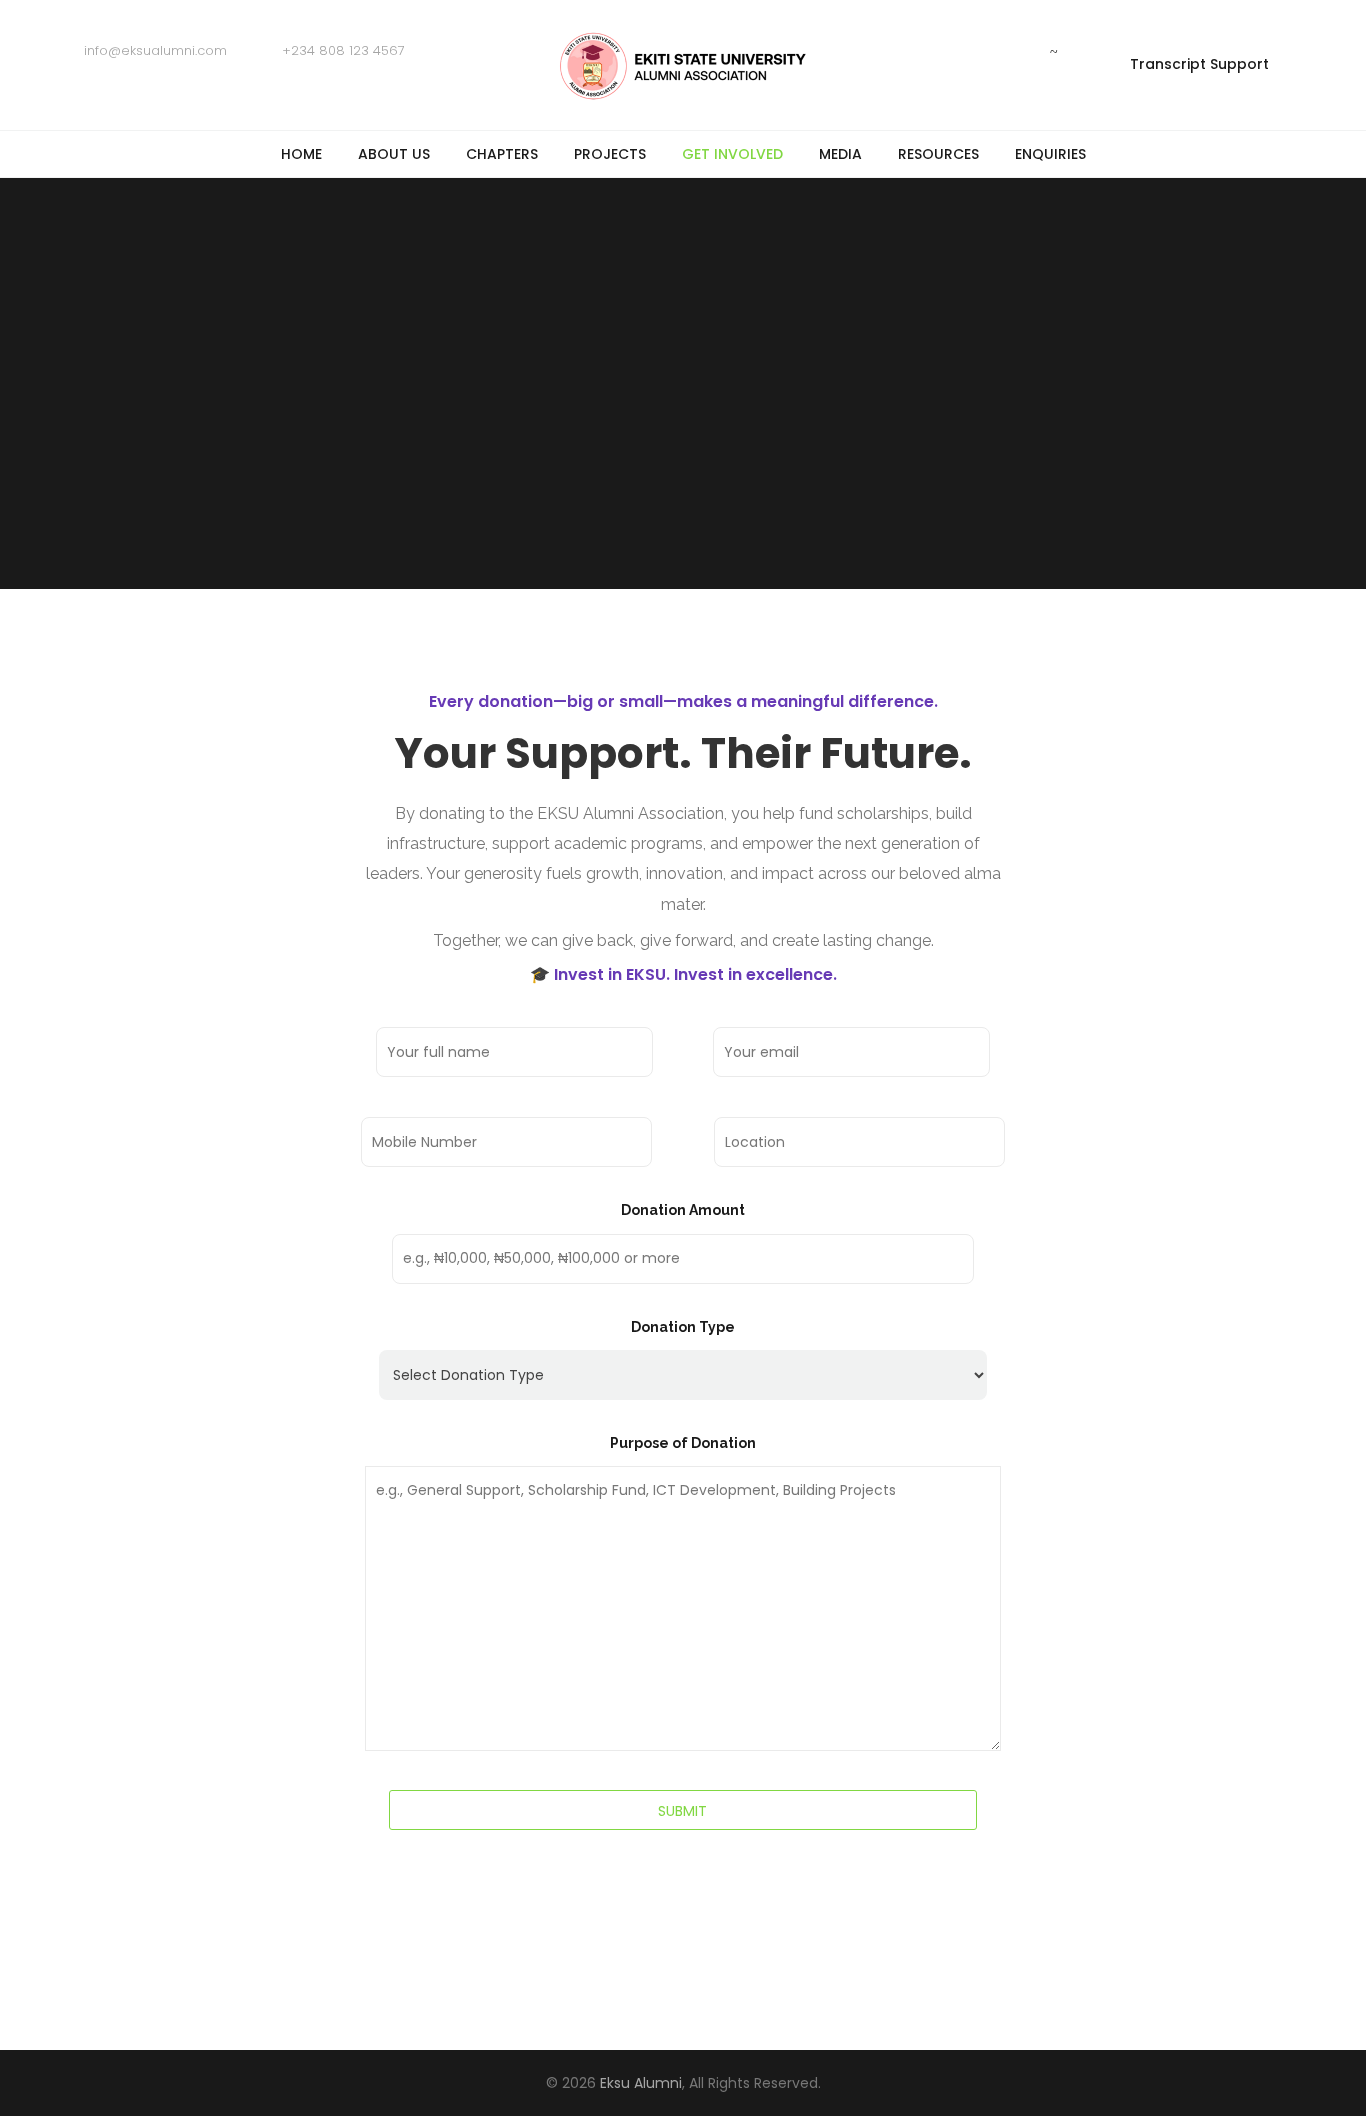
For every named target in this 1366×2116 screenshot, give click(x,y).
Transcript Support (1199, 64)
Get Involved (732, 154)
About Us (394, 154)
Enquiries (1050, 154)
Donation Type (683, 1327)
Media (840, 154)
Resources (938, 154)
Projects (610, 154)
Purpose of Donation (683, 1443)
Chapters (502, 154)
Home (301, 154)
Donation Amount (683, 1210)
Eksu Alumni (641, 2083)
